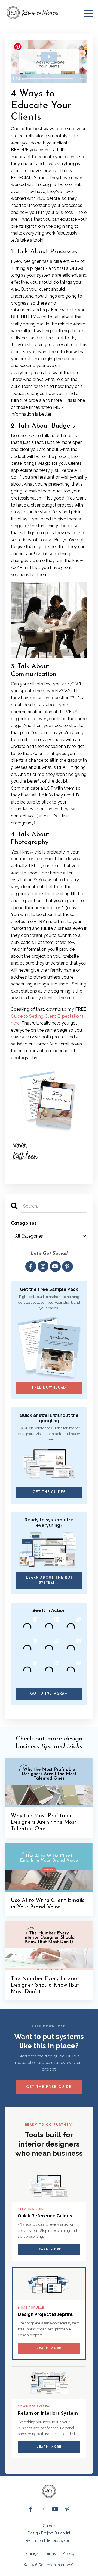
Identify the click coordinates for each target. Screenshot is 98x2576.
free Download (49, 1388)
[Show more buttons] (82, 79)
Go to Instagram (49, 1694)
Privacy (69, 2553)
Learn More (49, 2250)
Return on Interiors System (49, 2540)
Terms (50, 2553)
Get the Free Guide (49, 2087)
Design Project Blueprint (49, 2533)
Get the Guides (49, 1492)
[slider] (48, 79)
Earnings (31, 2553)
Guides (49, 2526)
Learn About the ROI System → (49, 1580)
